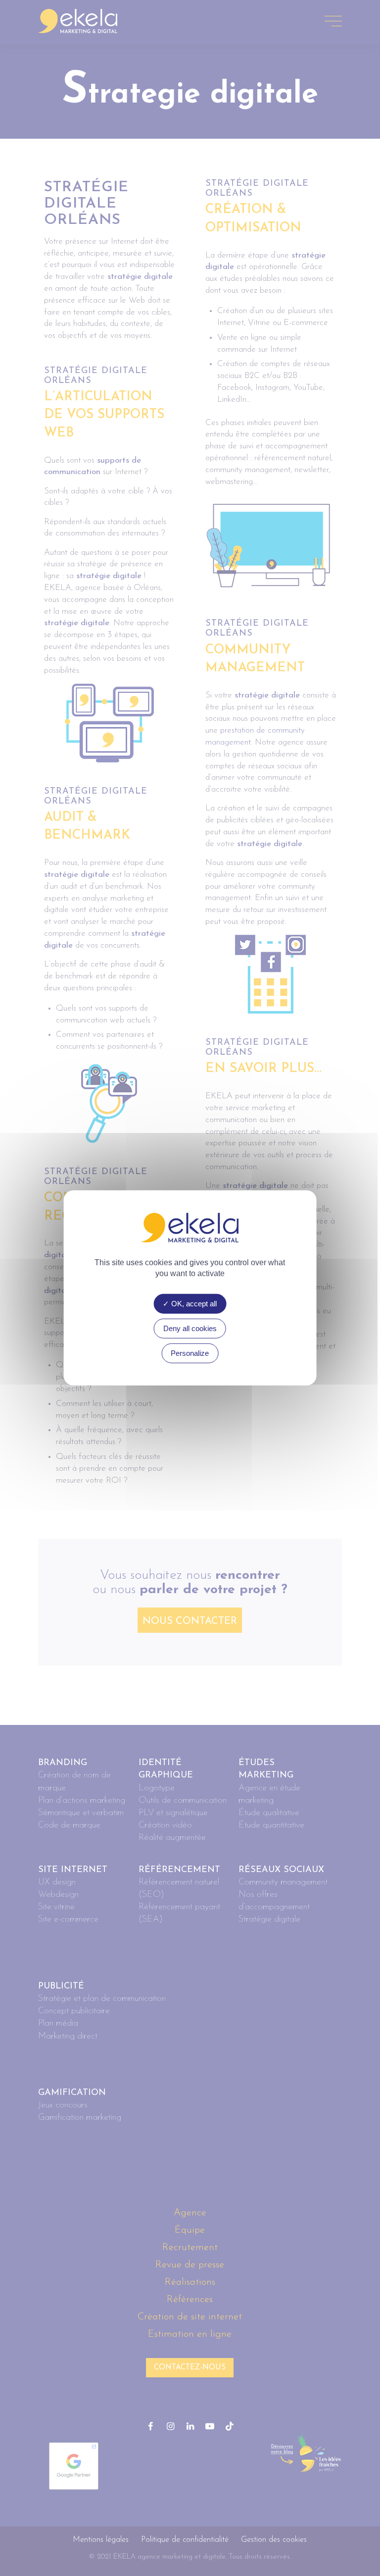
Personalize (190, 1353)
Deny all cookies (190, 1328)
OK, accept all (193, 1304)
